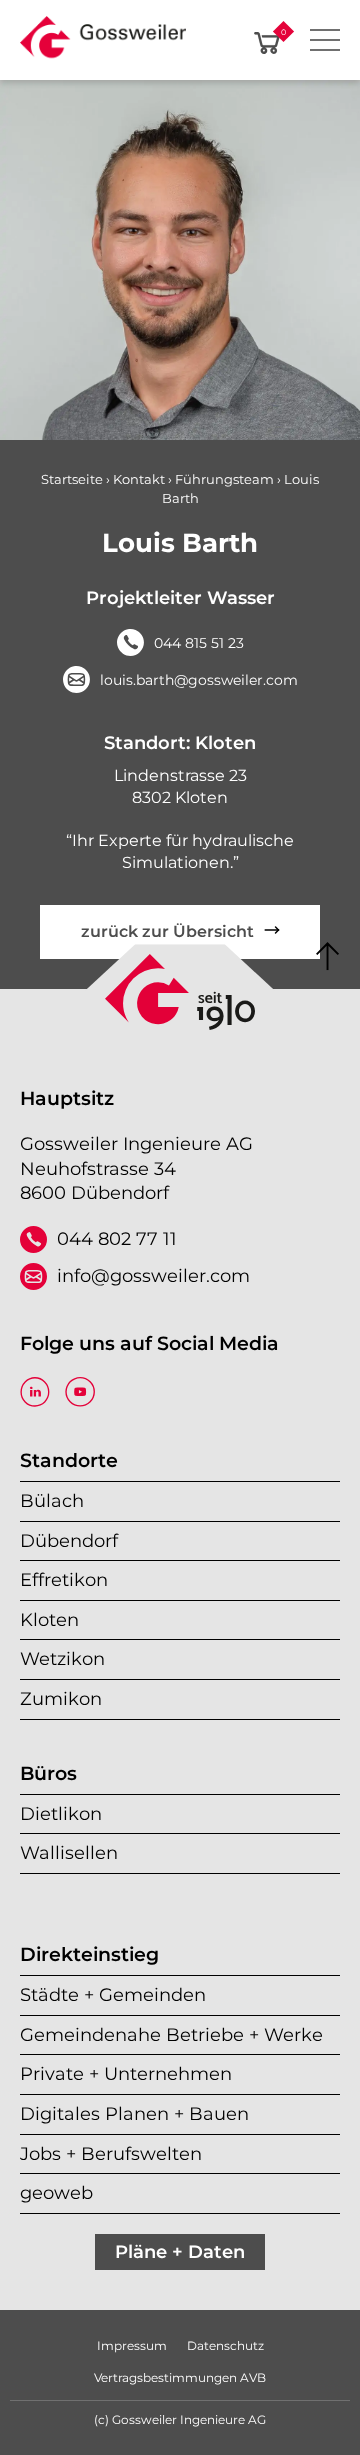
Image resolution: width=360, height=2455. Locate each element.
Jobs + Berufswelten (111, 2153)
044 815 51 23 (199, 643)
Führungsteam (224, 479)
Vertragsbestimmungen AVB (180, 2377)
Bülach (52, 1500)
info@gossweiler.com (153, 1275)
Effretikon (64, 1579)
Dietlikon (61, 1813)
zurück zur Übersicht (167, 931)
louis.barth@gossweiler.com (199, 680)
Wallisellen (69, 1852)
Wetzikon (62, 1658)
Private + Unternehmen (126, 2073)
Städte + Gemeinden (113, 1994)
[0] (267, 43)
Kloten (49, 1619)
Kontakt (139, 479)
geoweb (56, 2192)
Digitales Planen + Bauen (134, 2113)
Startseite (72, 479)
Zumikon (61, 1698)
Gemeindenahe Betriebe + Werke (171, 2034)
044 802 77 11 (117, 1238)
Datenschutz (225, 2345)
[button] (103, 43)
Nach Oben (328, 957)
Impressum (132, 2345)
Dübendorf (69, 1540)
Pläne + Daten (180, 2251)
